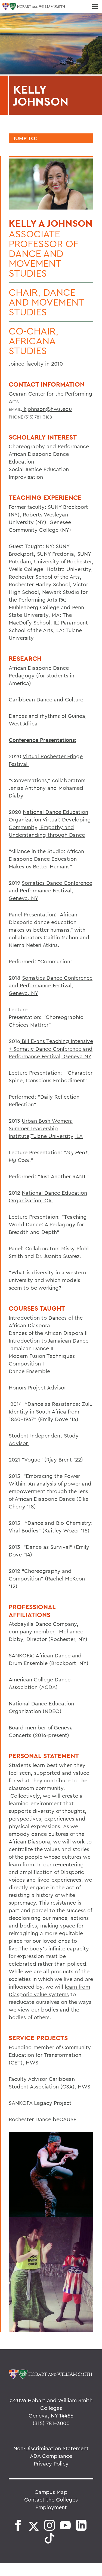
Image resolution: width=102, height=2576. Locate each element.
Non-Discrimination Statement (51, 2448)
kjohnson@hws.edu (47, 409)
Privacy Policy (51, 2463)
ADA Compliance (51, 2456)
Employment (51, 2507)
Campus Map (51, 2492)
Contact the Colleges (51, 2499)
